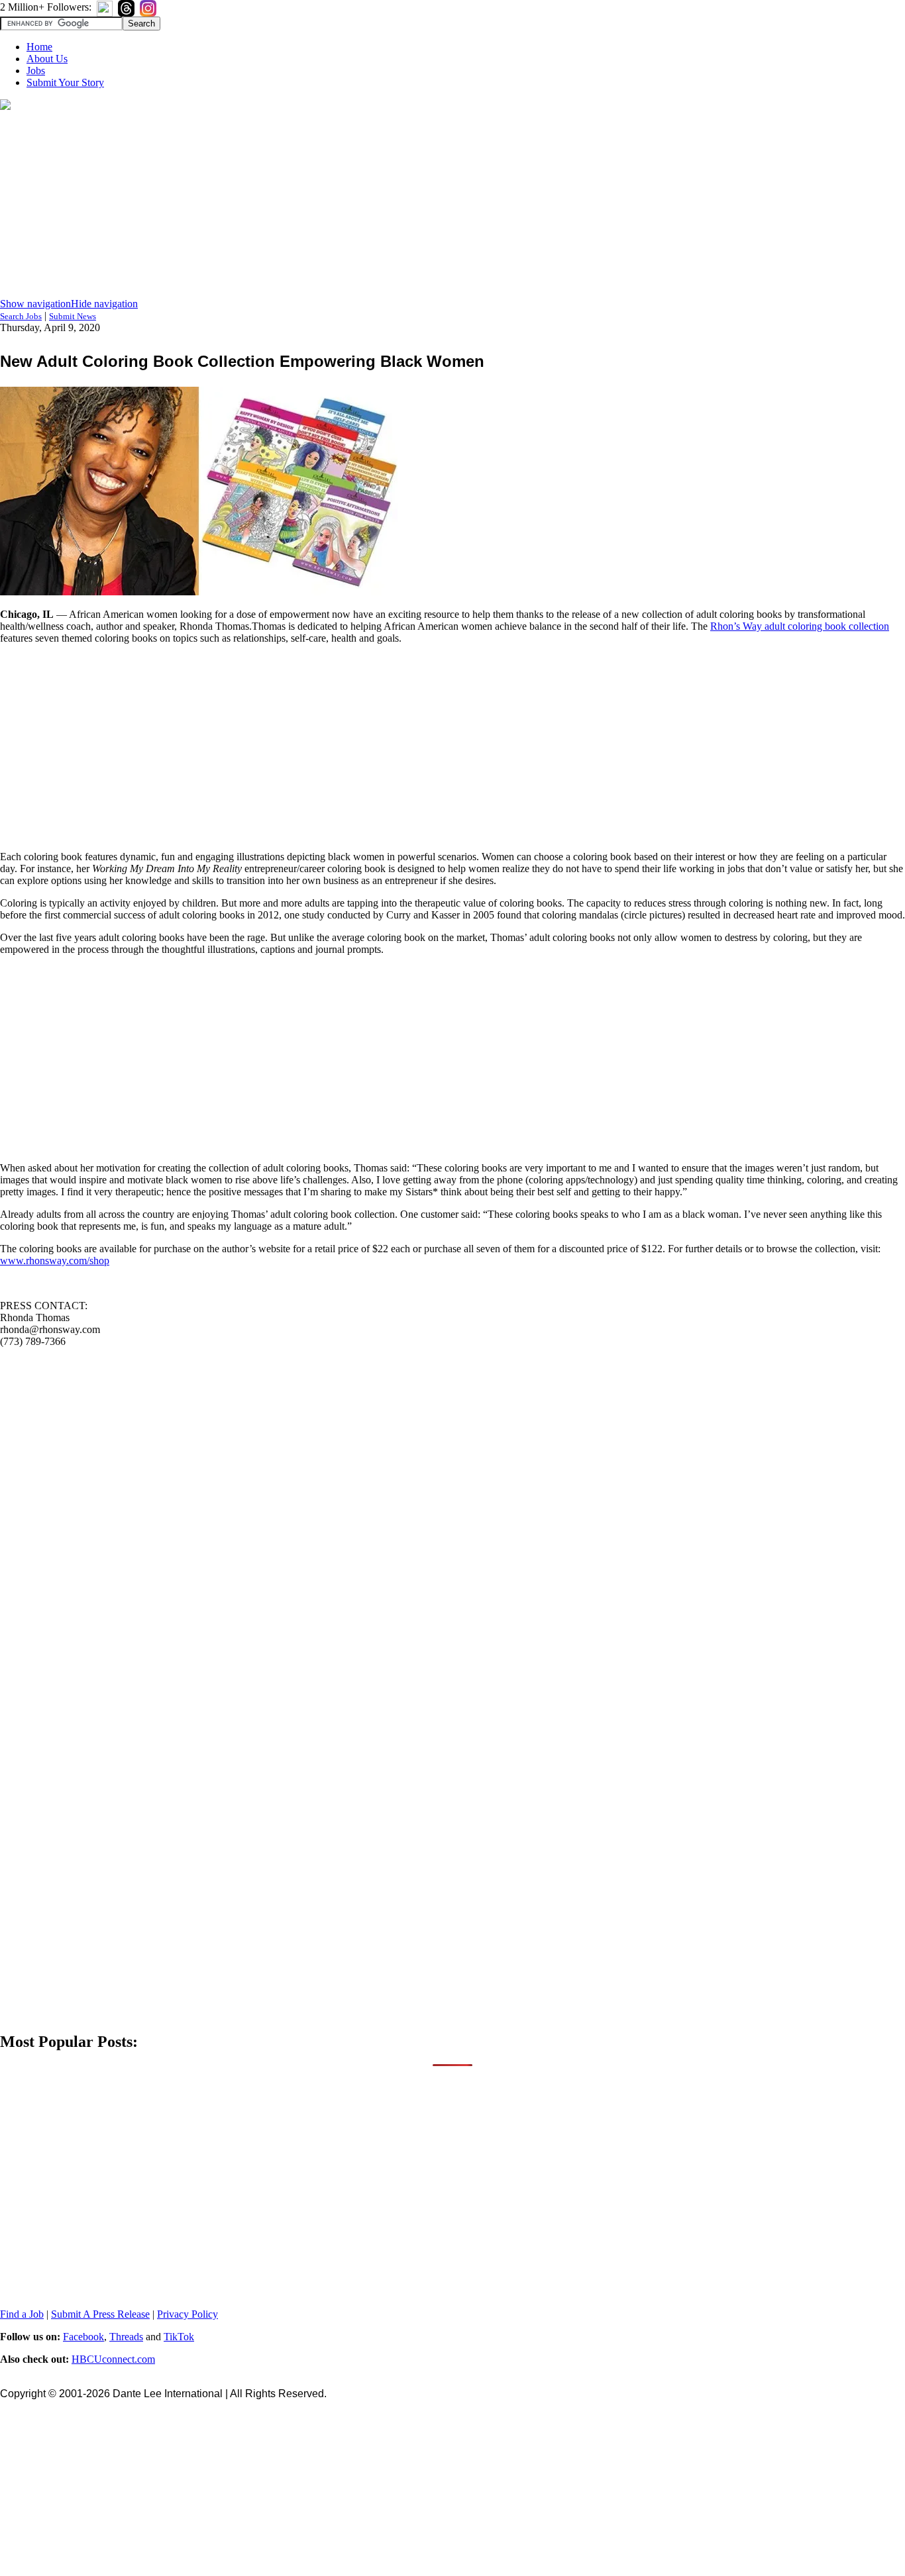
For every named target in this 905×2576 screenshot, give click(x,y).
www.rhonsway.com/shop (55, 1261)
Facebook (83, 2337)
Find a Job (22, 2314)
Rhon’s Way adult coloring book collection (800, 626)
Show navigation (35, 304)
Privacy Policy (187, 2314)
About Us (47, 59)
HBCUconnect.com (113, 2359)
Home (39, 47)
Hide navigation (104, 304)
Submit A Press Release (100, 2314)
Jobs (36, 71)
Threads (126, 2337)
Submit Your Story (65, 82)
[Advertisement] (452, 205)
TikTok (179, 2337)
